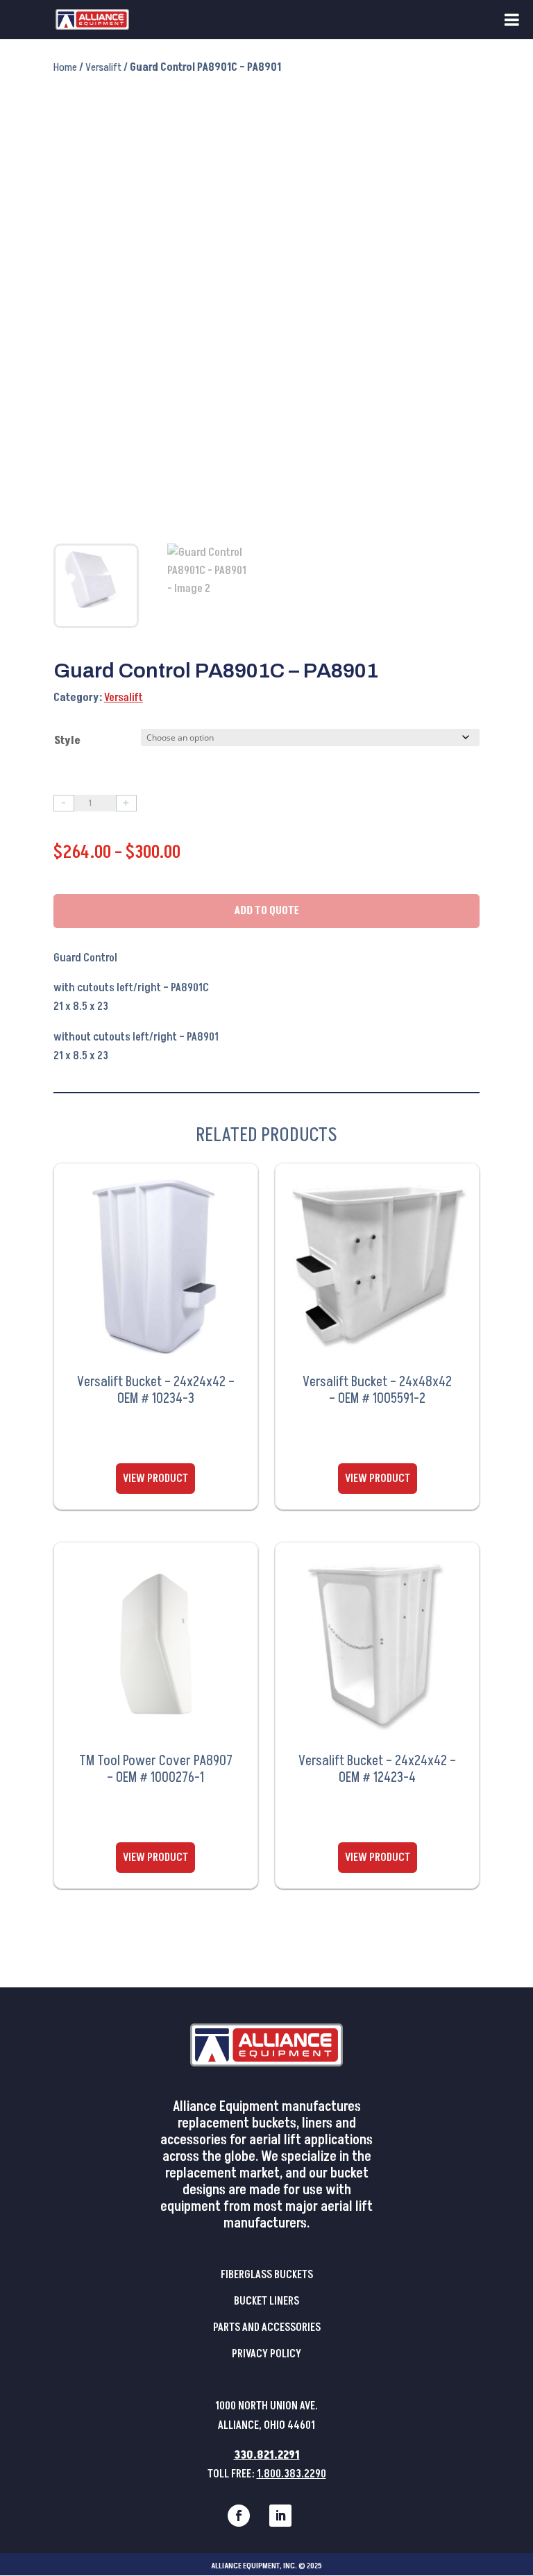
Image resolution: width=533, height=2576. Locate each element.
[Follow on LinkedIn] (280, 2516)
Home (65, 67)
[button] (456, 112)
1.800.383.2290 (291, 2474)
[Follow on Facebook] (239, 2516)
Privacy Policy (266, 2354)
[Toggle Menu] (512, 19)
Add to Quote (266, 911)
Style (67, 741)
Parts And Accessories (267, 2327)
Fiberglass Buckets (267, 2275)
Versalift (103, 67)
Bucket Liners (266, 2301)
